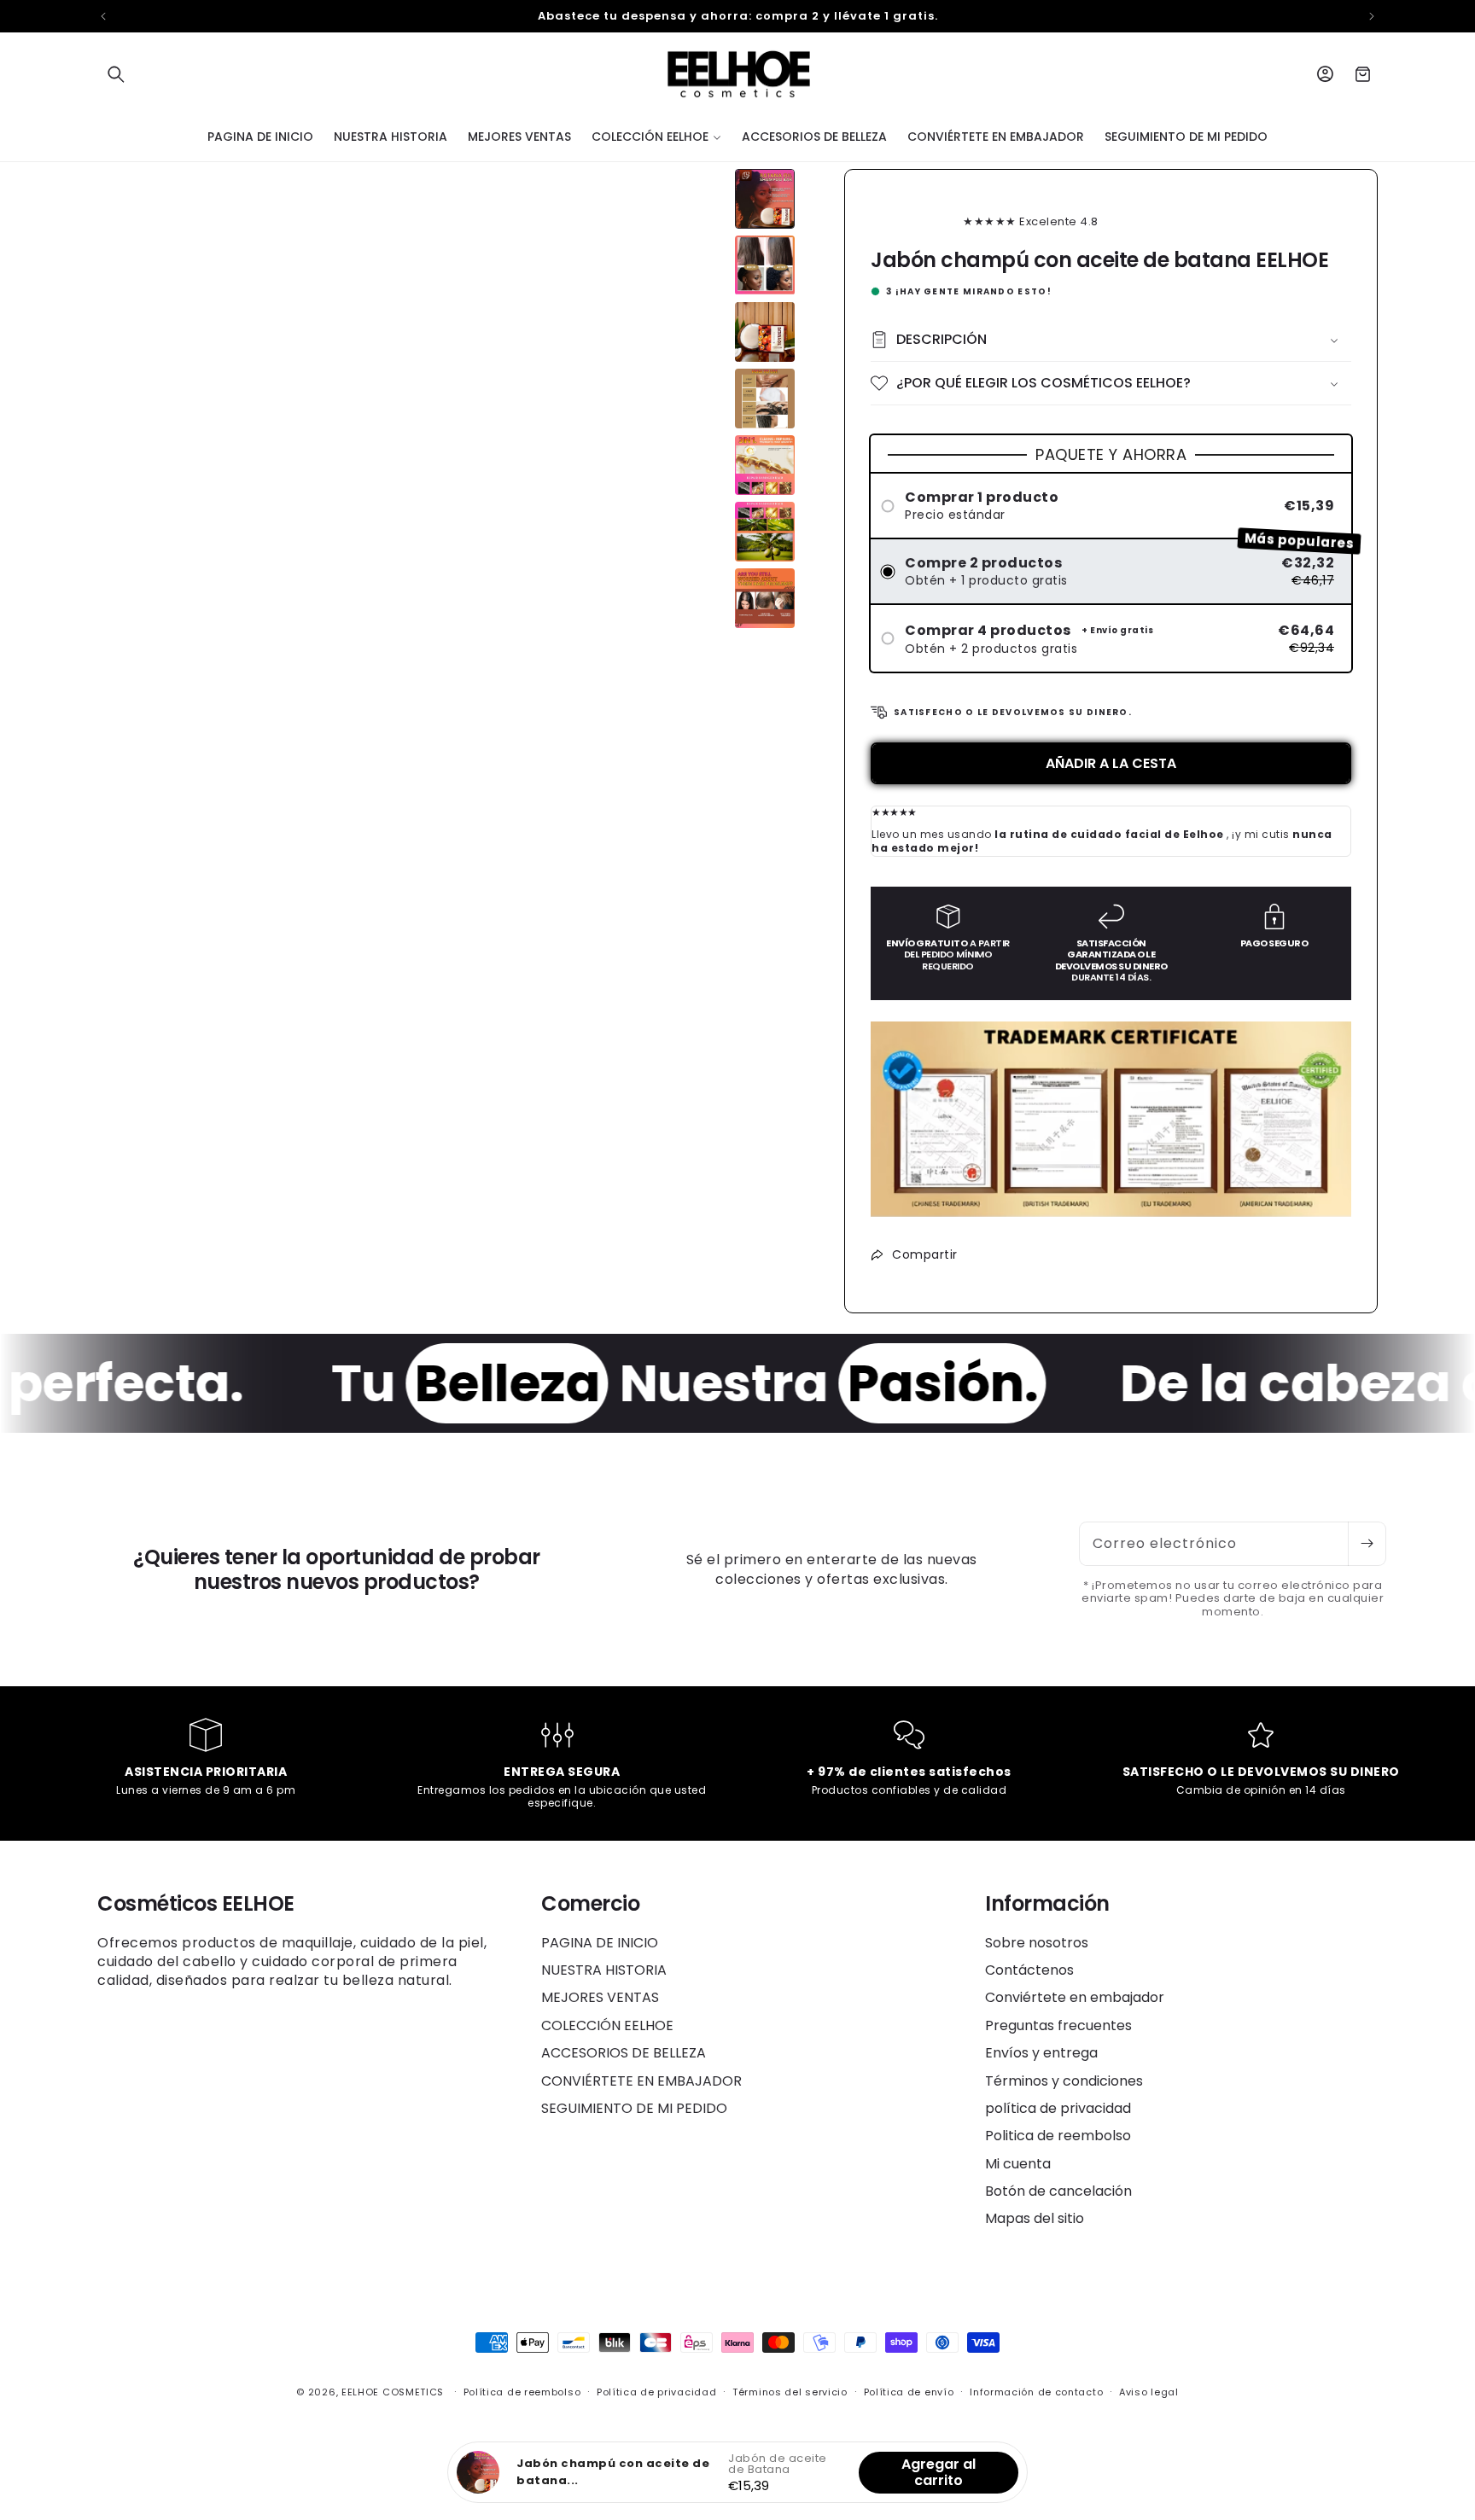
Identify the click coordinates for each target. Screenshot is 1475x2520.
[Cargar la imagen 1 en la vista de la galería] (765, 199)
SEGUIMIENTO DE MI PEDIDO (634, 2108)
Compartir (925, 1254)
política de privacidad (1058, 2108)
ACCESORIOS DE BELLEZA (624, 2053)
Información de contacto (1036, 2392)
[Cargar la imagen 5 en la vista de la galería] (765, 465)
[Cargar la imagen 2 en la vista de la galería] (765, 265)
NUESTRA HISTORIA (604, 1970)
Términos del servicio (790, 2392)
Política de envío (909, 2392)
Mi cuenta (1018, 2164)
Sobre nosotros (1037, 1943)
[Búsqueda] (116, 74)
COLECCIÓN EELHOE (607, 2025)
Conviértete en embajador (1075, 1997)
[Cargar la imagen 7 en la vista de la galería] (765, 598)
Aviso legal (1149, 2392)
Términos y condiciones (1064, 2081)
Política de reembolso (522, 2392)
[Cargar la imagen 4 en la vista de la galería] (765, 399)
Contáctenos (1029, 1970)
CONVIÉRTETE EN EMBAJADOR (641, 2081)
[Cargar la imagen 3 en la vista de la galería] (765, 332)
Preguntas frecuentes (1058, 2025)
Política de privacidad (656, 2392)
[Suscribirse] (1367, 1544)
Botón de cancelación (1058, 2191)
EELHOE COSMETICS (393, 2392)
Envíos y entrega (1041, 2053)
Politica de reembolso (1058, 2136)
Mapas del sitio (1035, 2218)
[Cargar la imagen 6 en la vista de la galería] (765, 532)
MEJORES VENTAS (600, 1997)
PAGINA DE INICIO (600, 1943)
